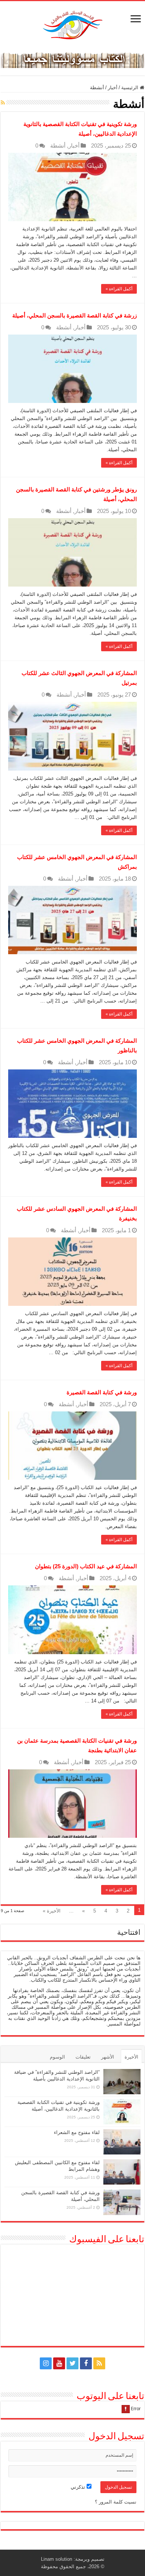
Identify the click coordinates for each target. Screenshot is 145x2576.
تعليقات (83, 2057)
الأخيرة (131, 2057)
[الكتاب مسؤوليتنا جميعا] (72, 59)
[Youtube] (59, 2363)
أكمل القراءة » (119, 289)
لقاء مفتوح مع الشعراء (77, 2132)
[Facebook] (86, 2363)
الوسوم (57, 2057)
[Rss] (99, 2363)
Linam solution (57, 2559)
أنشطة (58, 146)
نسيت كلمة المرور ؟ (116, 2502)
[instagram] (46, 2363)
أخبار (113, 88)
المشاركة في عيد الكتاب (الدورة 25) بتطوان (86, 1566)
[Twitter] (72, 2363)
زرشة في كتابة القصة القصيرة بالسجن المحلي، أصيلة (75, 315)
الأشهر (108, 2057)
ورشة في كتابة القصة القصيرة (102, 1392)
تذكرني (79, 2487)
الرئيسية (130, 88)
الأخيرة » (52, 1911)
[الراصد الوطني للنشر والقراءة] (72, 25)
